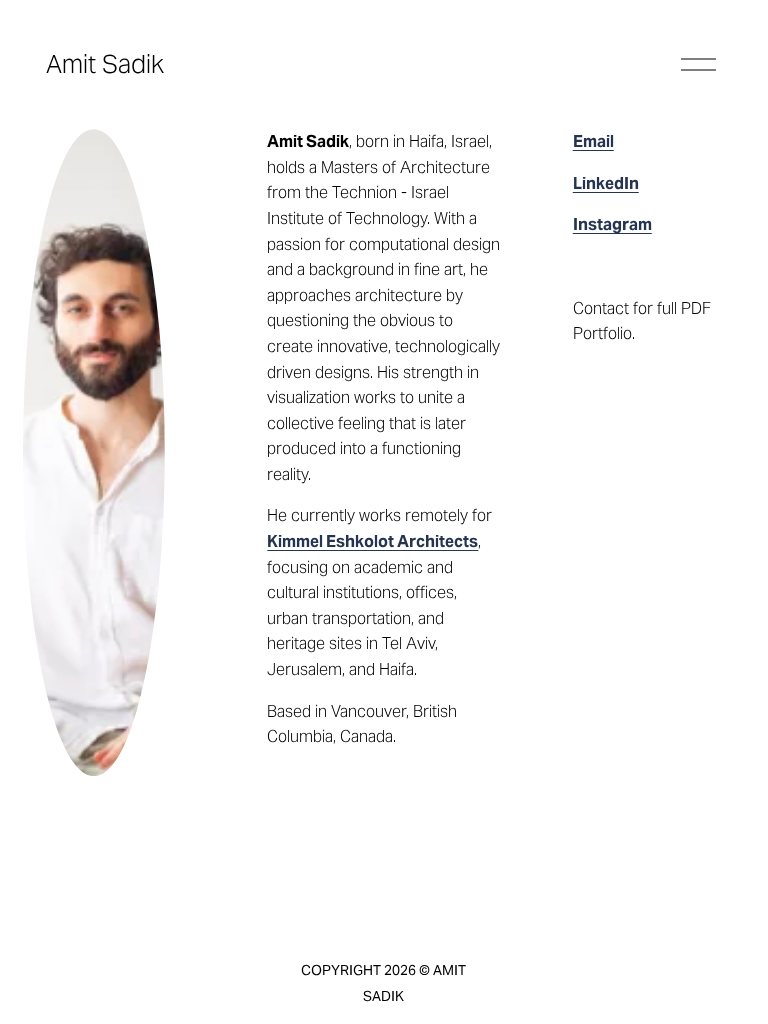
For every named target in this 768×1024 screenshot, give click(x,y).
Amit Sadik (105, 64)
